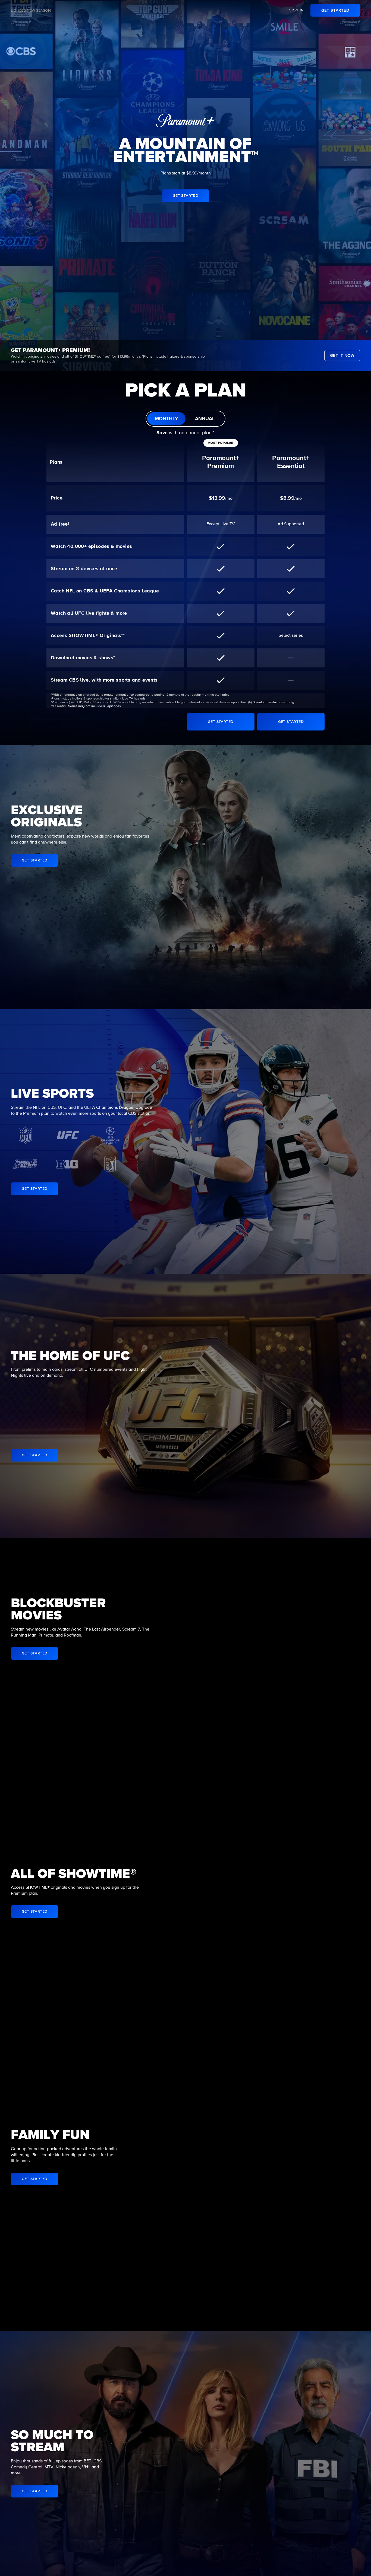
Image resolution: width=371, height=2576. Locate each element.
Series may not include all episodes (95, 706)
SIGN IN (297, 10)
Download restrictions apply (273, 702)
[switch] (185, 419)
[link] (335, 10)
